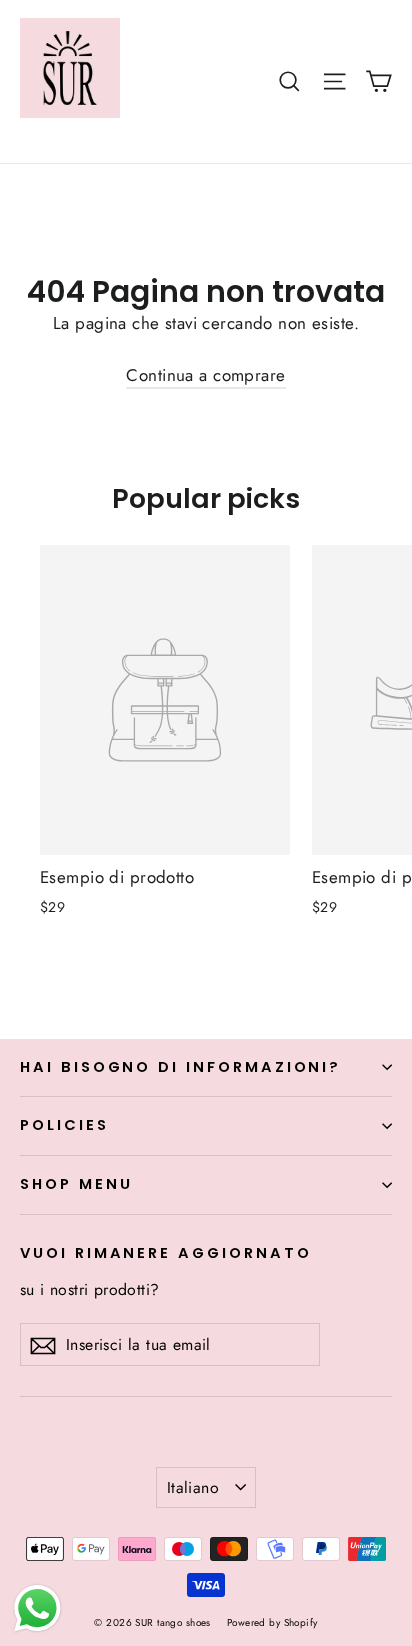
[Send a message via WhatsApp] (37, 1608)
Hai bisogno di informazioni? (180, 1067)
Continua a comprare (205, 375)
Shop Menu (76, 1184)
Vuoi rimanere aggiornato (166, 1253)
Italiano (193, 1487)
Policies (64, 1125)
